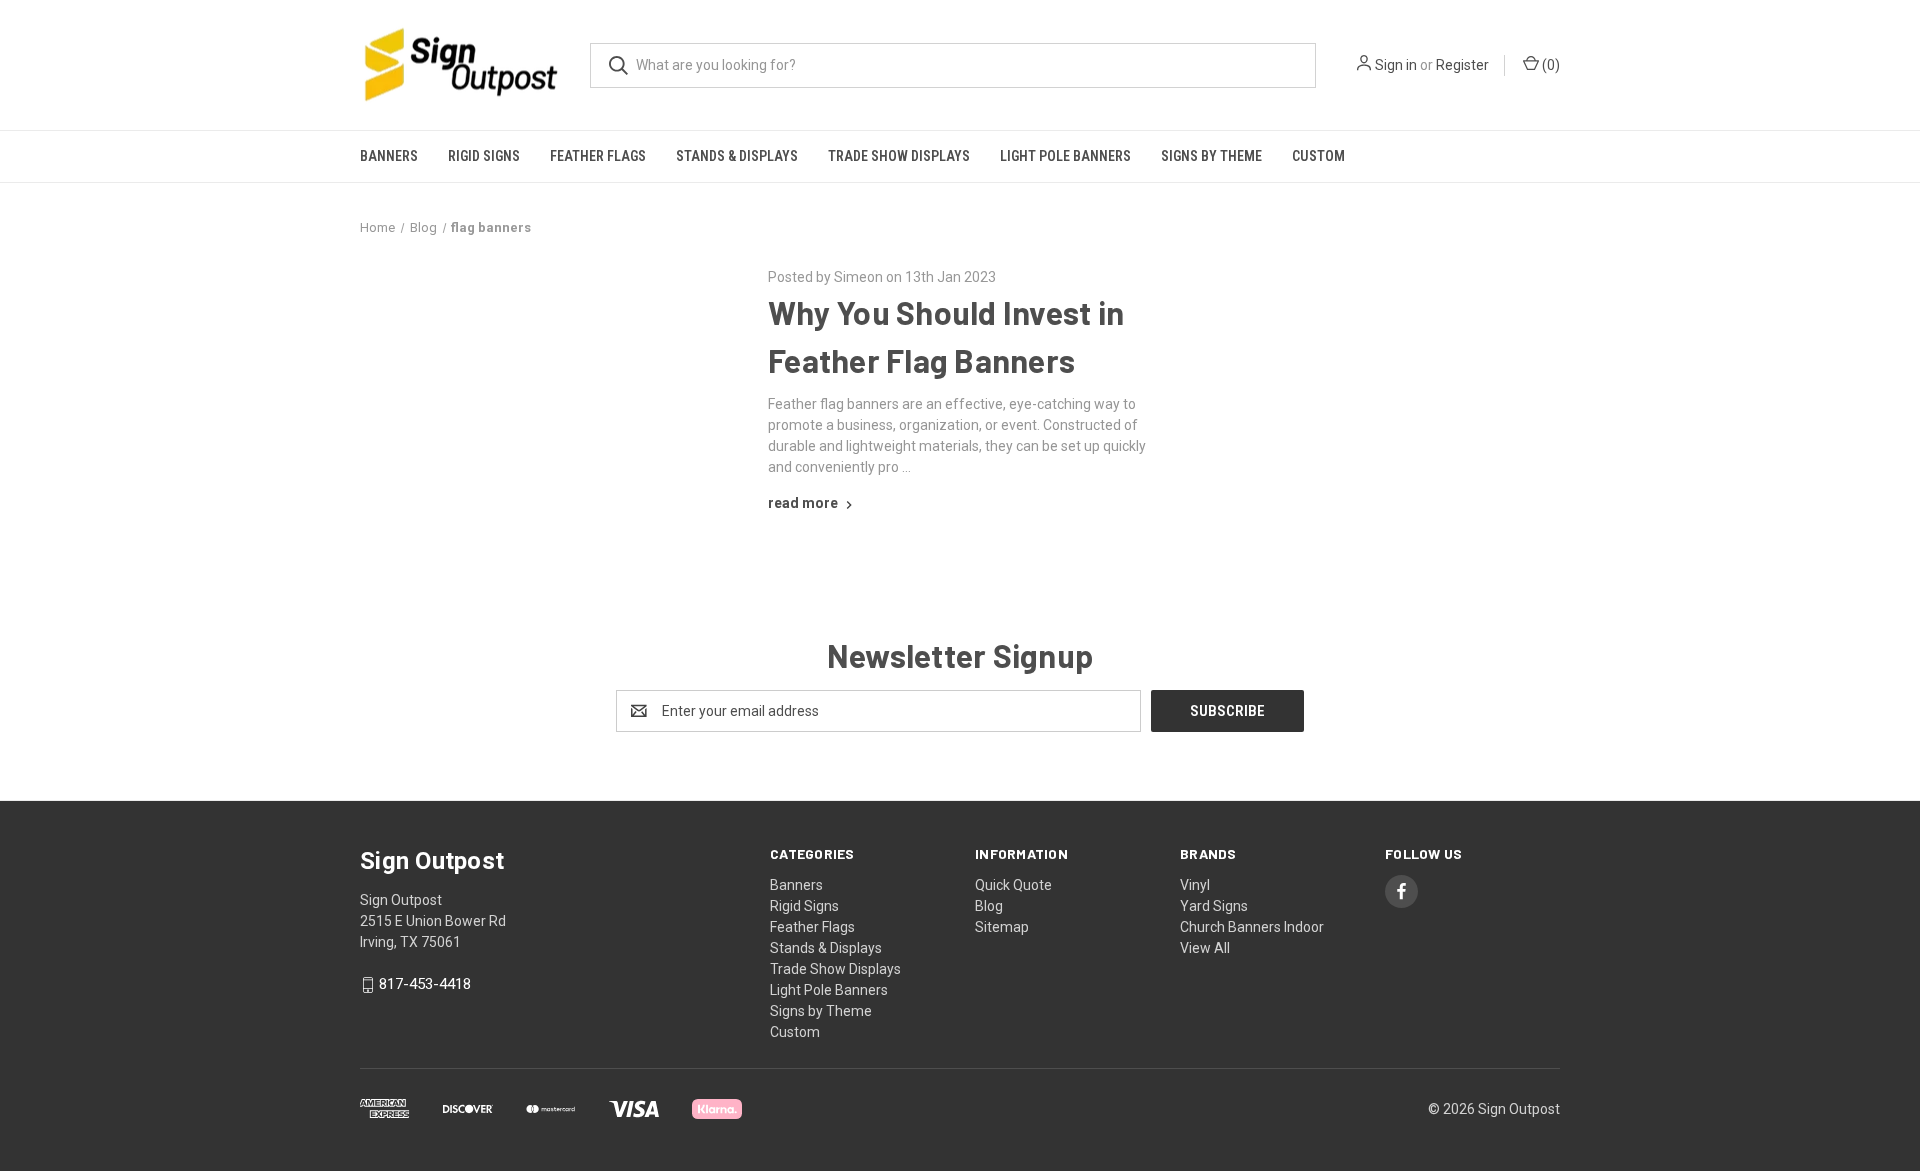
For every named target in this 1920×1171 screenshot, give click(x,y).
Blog (989, 906)
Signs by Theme (1211, 156)
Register (1462, 65)
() (1549, 65)
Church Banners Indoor (1252, 927)
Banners (389, 156)
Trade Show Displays (899, 156)
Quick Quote (1013, 885)
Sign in (1396, 65)
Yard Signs (1214, 906)
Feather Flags (598, 156)
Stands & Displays (737, 156)
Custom (1318, 156)
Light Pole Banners (1065, 156)
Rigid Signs (484, 156)
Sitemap (1002, 927)
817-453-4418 (425, 985)
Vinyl (1195, 885)
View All (1205, 948)
